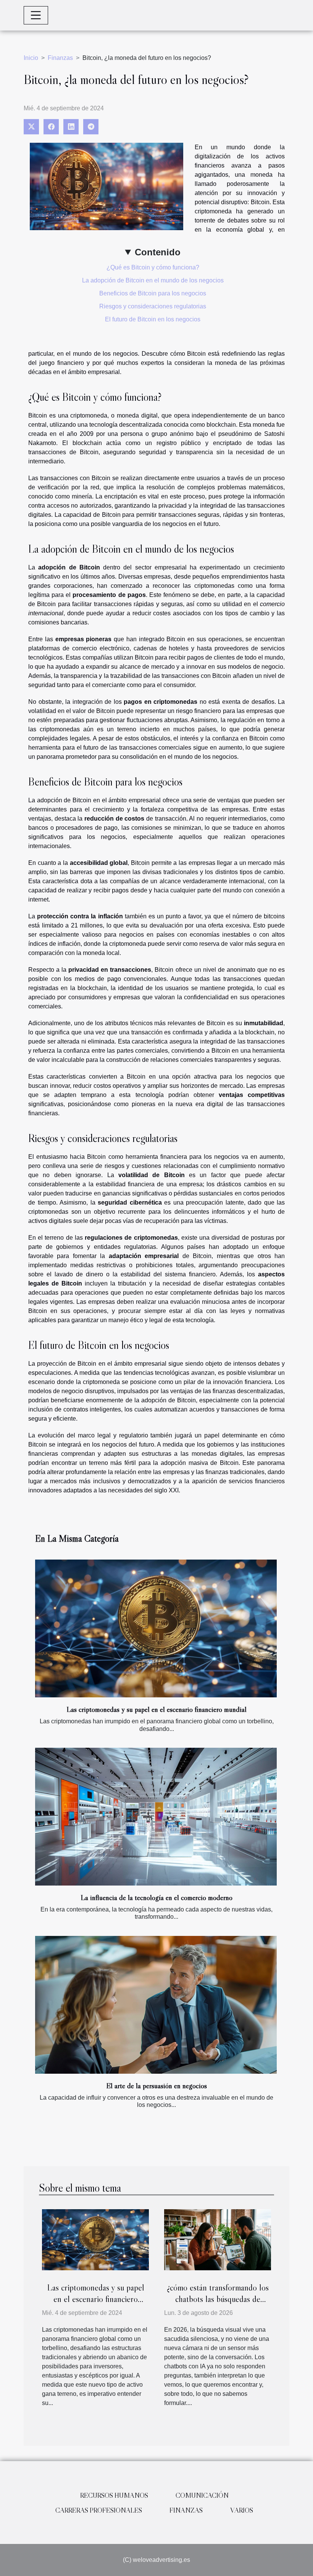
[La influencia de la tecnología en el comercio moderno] (156, 1817)
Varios (242, 2510)
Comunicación (202, 2495)
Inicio (31, 58)
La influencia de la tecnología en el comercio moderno (156, 1897)
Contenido (158, 252)
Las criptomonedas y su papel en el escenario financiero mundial (156, 1709)
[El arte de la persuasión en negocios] (156, 2005)
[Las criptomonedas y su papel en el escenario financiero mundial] (156, 1629)
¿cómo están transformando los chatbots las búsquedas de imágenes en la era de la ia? (218, 2299)
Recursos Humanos (114, 2495)
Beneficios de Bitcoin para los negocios (153, 293)
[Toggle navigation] (36, 15)
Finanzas (60, 58)
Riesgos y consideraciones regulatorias (153, 306)
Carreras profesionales (99, 2510)
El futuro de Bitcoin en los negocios (153, 319)
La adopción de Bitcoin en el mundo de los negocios (153, 280)
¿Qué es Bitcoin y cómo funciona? (153, 267)
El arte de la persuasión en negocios (156, 2086)
